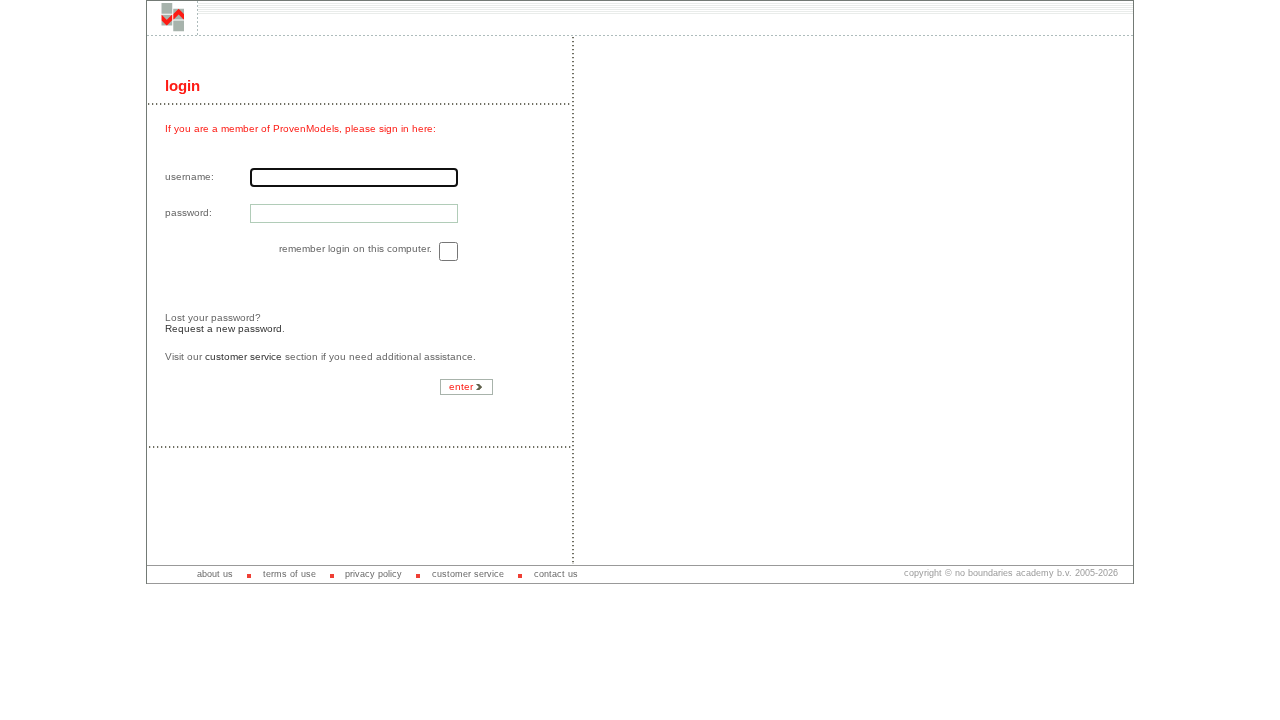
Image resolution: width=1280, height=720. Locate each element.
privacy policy (373, 574)
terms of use (289, 574)
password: (188, 212)
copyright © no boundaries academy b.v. (989, 573)
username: (189, 176)
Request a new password (223, 328)
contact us (556, 574)
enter (462, 386)
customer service (243, 356)
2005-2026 (1096, 573)
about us (215, 574)
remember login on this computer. (357, 248)
